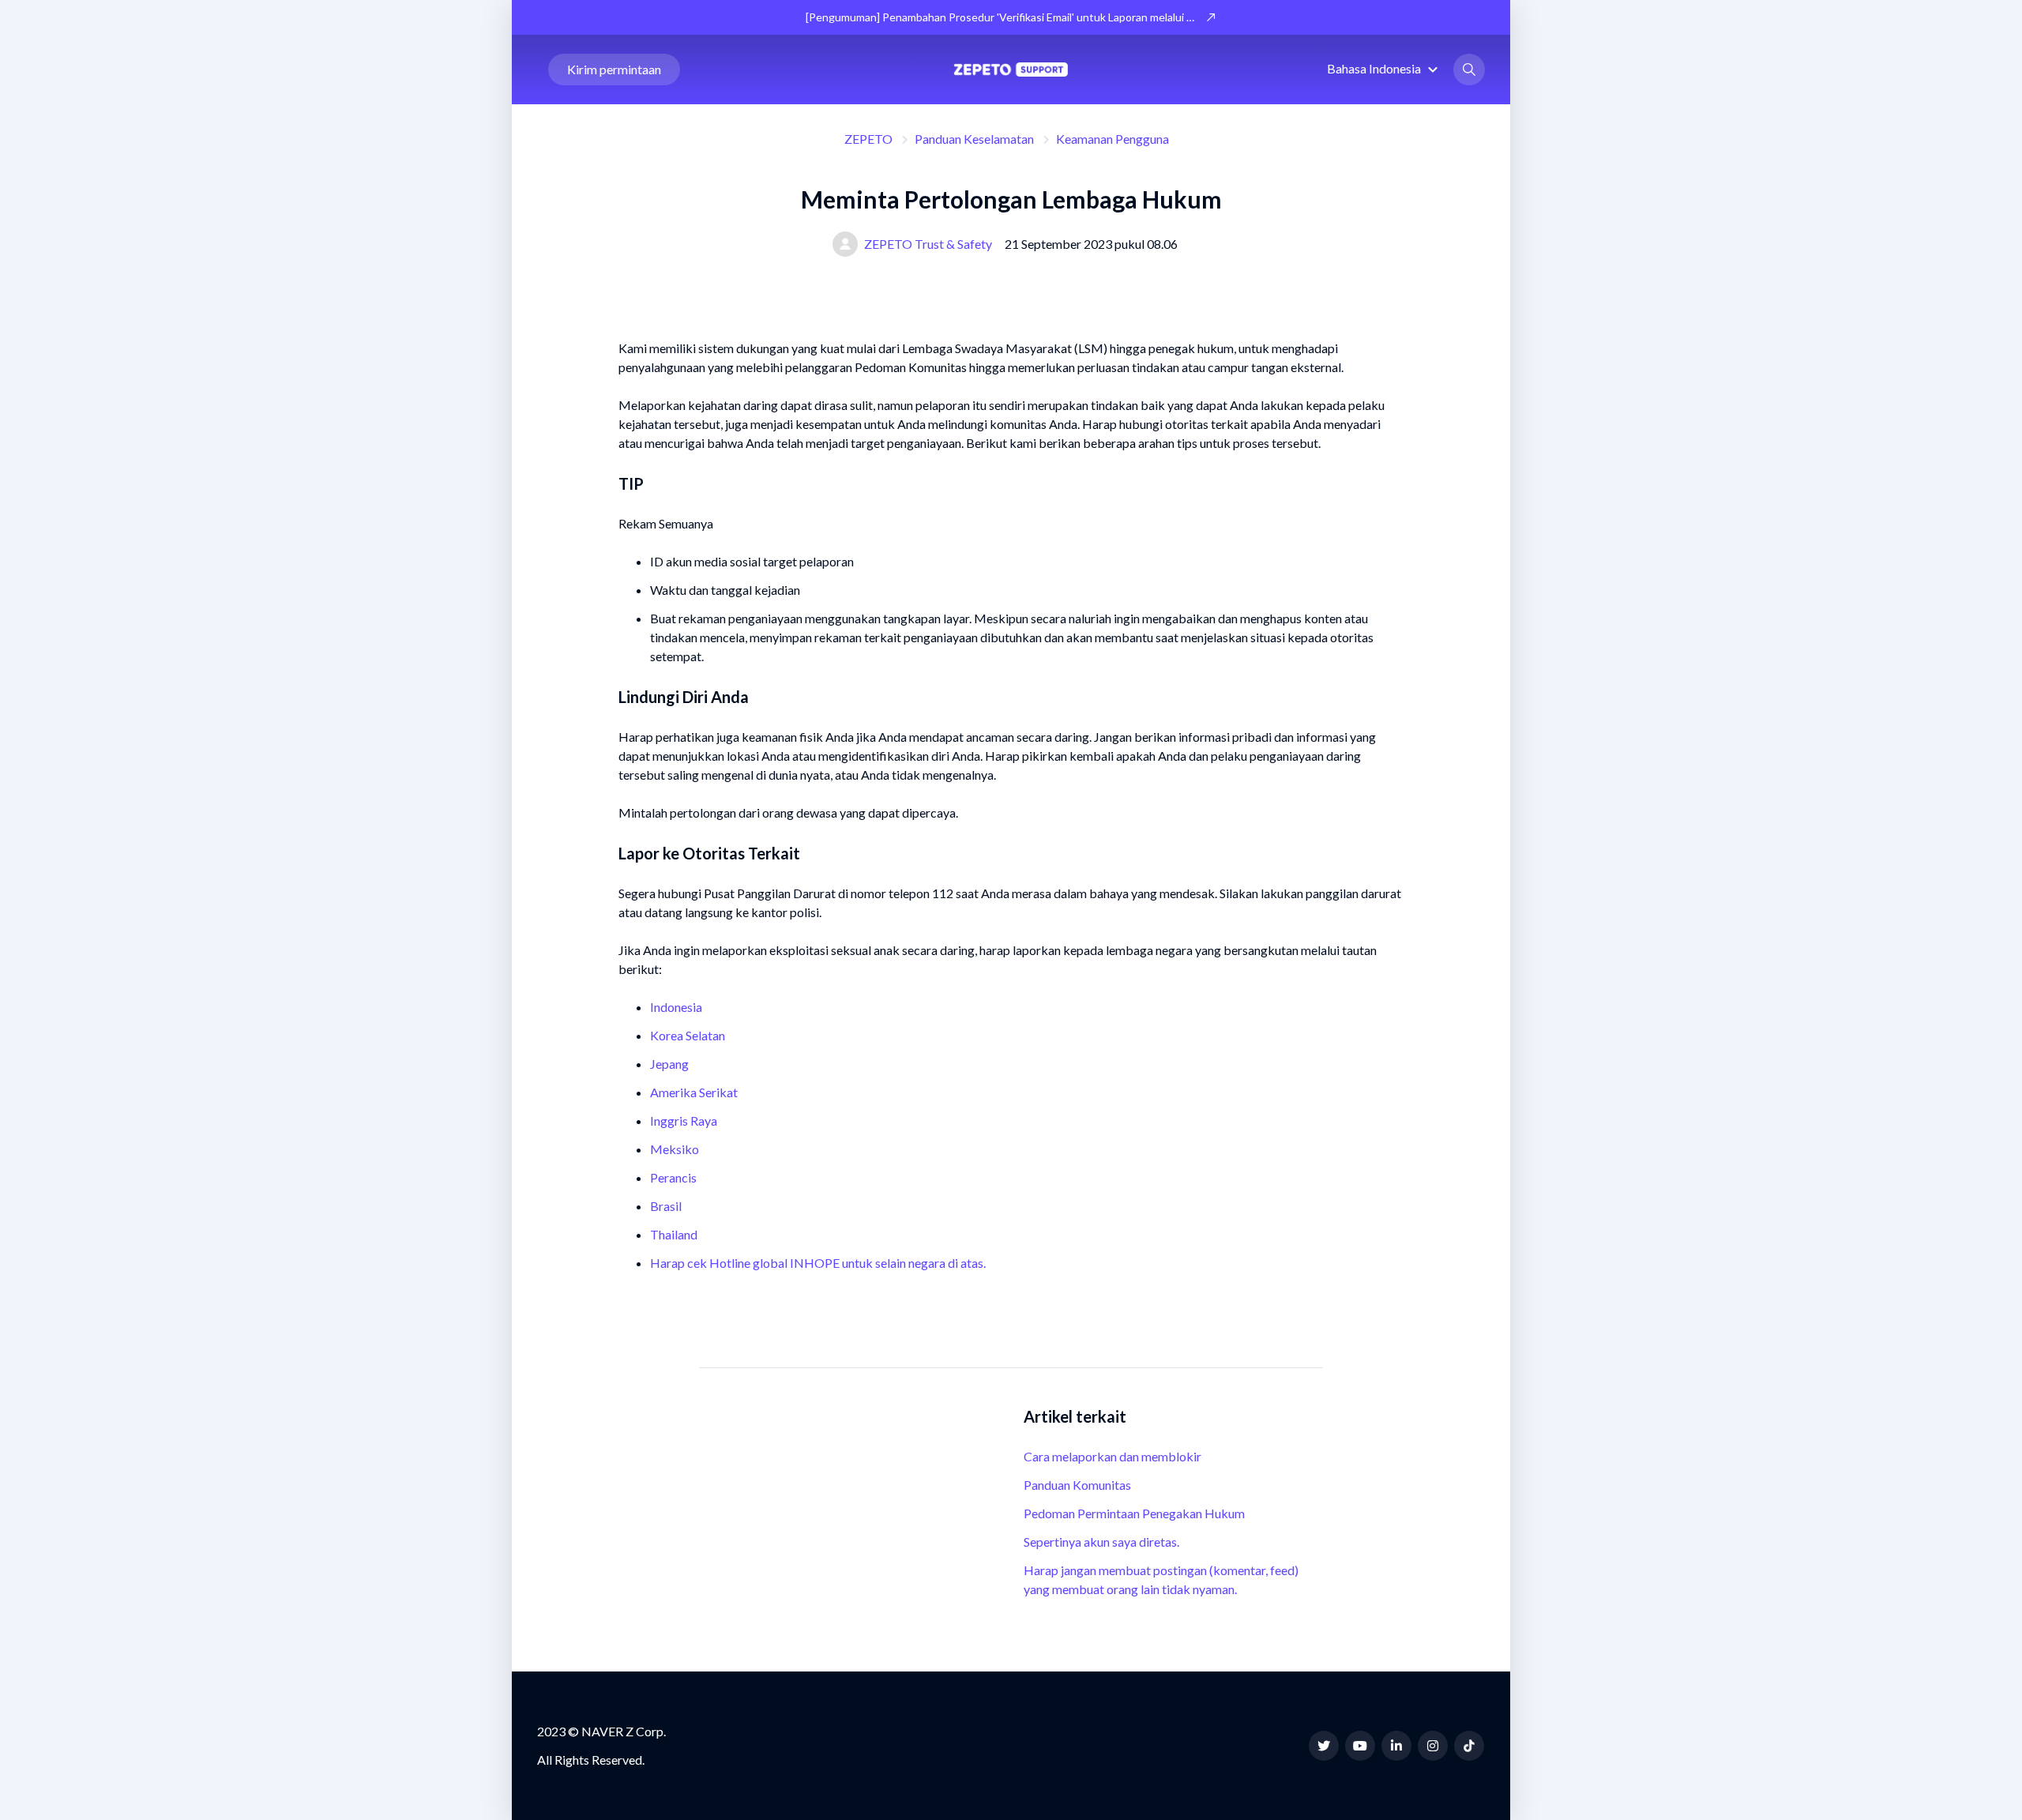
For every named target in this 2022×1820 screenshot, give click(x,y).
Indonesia (676, 1007)
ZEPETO (868, 139)
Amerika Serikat (694, 1092)
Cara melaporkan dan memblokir (1112, 1456)
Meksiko (675, 1149)
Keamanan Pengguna (1112, 139)
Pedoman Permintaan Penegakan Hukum (1134, 1513)
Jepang (669, 1064)
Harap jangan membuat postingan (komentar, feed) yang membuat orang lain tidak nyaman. (1161, 1579)
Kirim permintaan (614, 69)
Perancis (673, 1177)
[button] (1385, 68)
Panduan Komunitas (1077, 1485)
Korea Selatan (688, 1035)
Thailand (674, 1234)
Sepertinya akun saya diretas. (1101, 1542)
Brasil (666, 1206)
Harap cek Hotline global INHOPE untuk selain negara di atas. (818, 1263)
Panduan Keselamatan (974, 139)
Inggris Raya (684, 1121)
